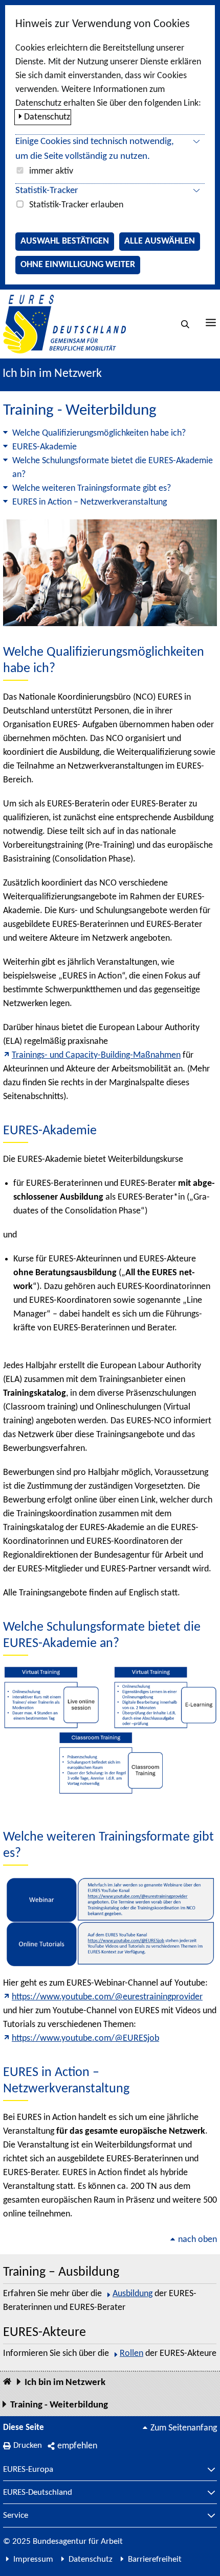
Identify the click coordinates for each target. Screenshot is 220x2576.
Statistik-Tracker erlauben (76, 205)
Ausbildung (133, 2294)
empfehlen (77, 2446)
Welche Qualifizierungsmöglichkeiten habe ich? (99, 433)
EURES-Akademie (45, 447)
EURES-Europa (28, 2470)
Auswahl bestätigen (65, 241)
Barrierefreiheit (155, 2559)
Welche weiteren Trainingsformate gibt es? (92, 488)
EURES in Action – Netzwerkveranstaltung (90, 502)
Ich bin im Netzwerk (52, 374)
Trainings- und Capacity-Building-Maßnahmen (96, 1055)
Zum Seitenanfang (184, 2428)
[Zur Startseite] (64, 324)
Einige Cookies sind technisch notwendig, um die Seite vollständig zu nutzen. (95, 149)
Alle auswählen (160, 241)
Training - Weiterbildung (59, 2405)
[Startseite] (7, 2382)
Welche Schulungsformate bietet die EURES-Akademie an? (113, 468)
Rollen (131, 2354)
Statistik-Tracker (47, 191)
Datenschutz (47, 117)
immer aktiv (51, 171)
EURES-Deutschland (38, 2493)
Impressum (33, 2559)
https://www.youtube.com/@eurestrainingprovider (107, 1997)
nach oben (197, 2240)
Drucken (28, 2446)
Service (16, 2516)
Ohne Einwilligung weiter (78, 265)
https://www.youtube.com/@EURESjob (85, 2038)
